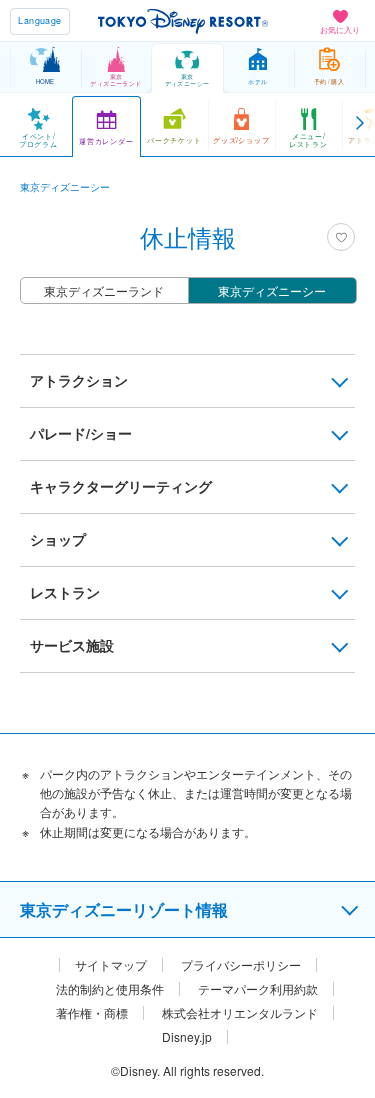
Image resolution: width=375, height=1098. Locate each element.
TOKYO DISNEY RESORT (183, 21)
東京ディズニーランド (104, 290)
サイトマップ (111, 965)
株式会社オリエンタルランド (240, 1013)
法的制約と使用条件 (110, 989)
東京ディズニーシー (272, 290)
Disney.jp (187, 1037)
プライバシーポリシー (241, 965)
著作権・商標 (92, 1013)
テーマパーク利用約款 (258, 989)
